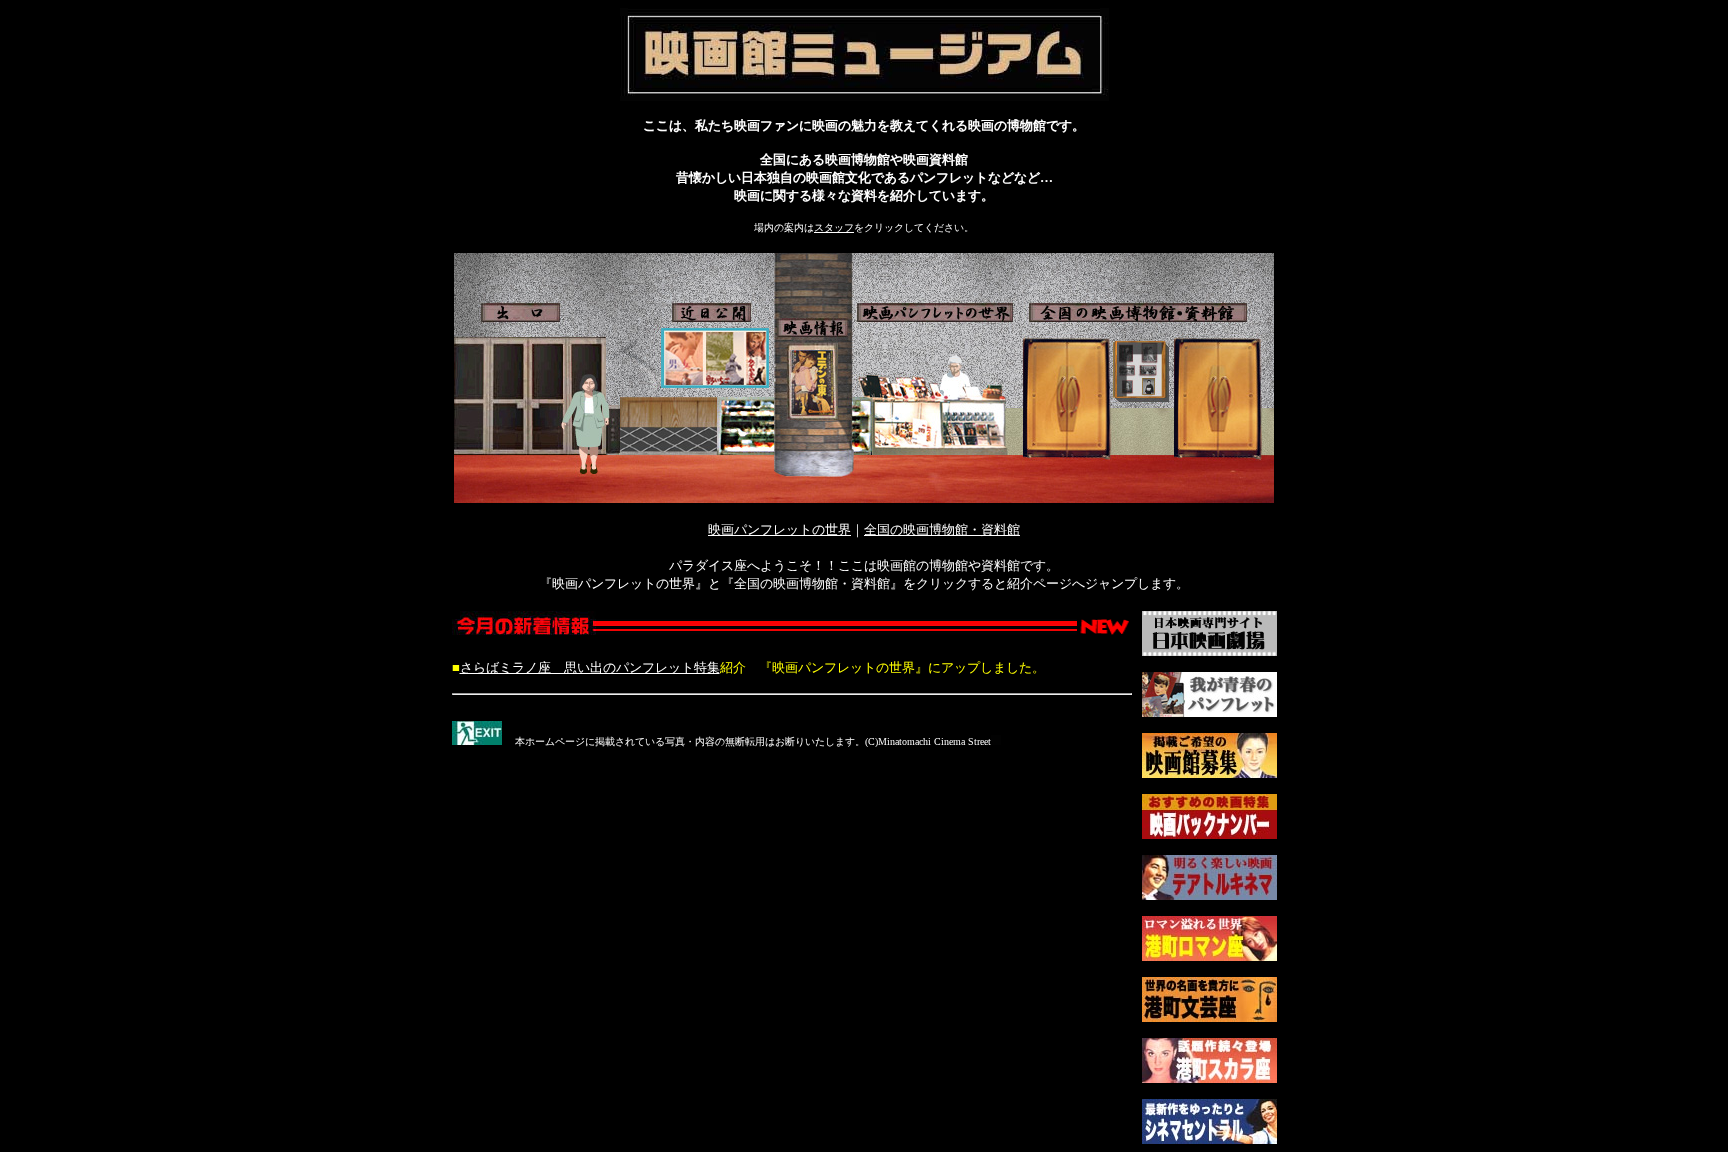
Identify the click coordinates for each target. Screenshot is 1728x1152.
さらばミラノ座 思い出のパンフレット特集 (590, 667)
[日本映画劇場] (1209, 650)
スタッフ (834, 227)
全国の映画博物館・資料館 (942, 529)
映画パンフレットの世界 (779, 529)
